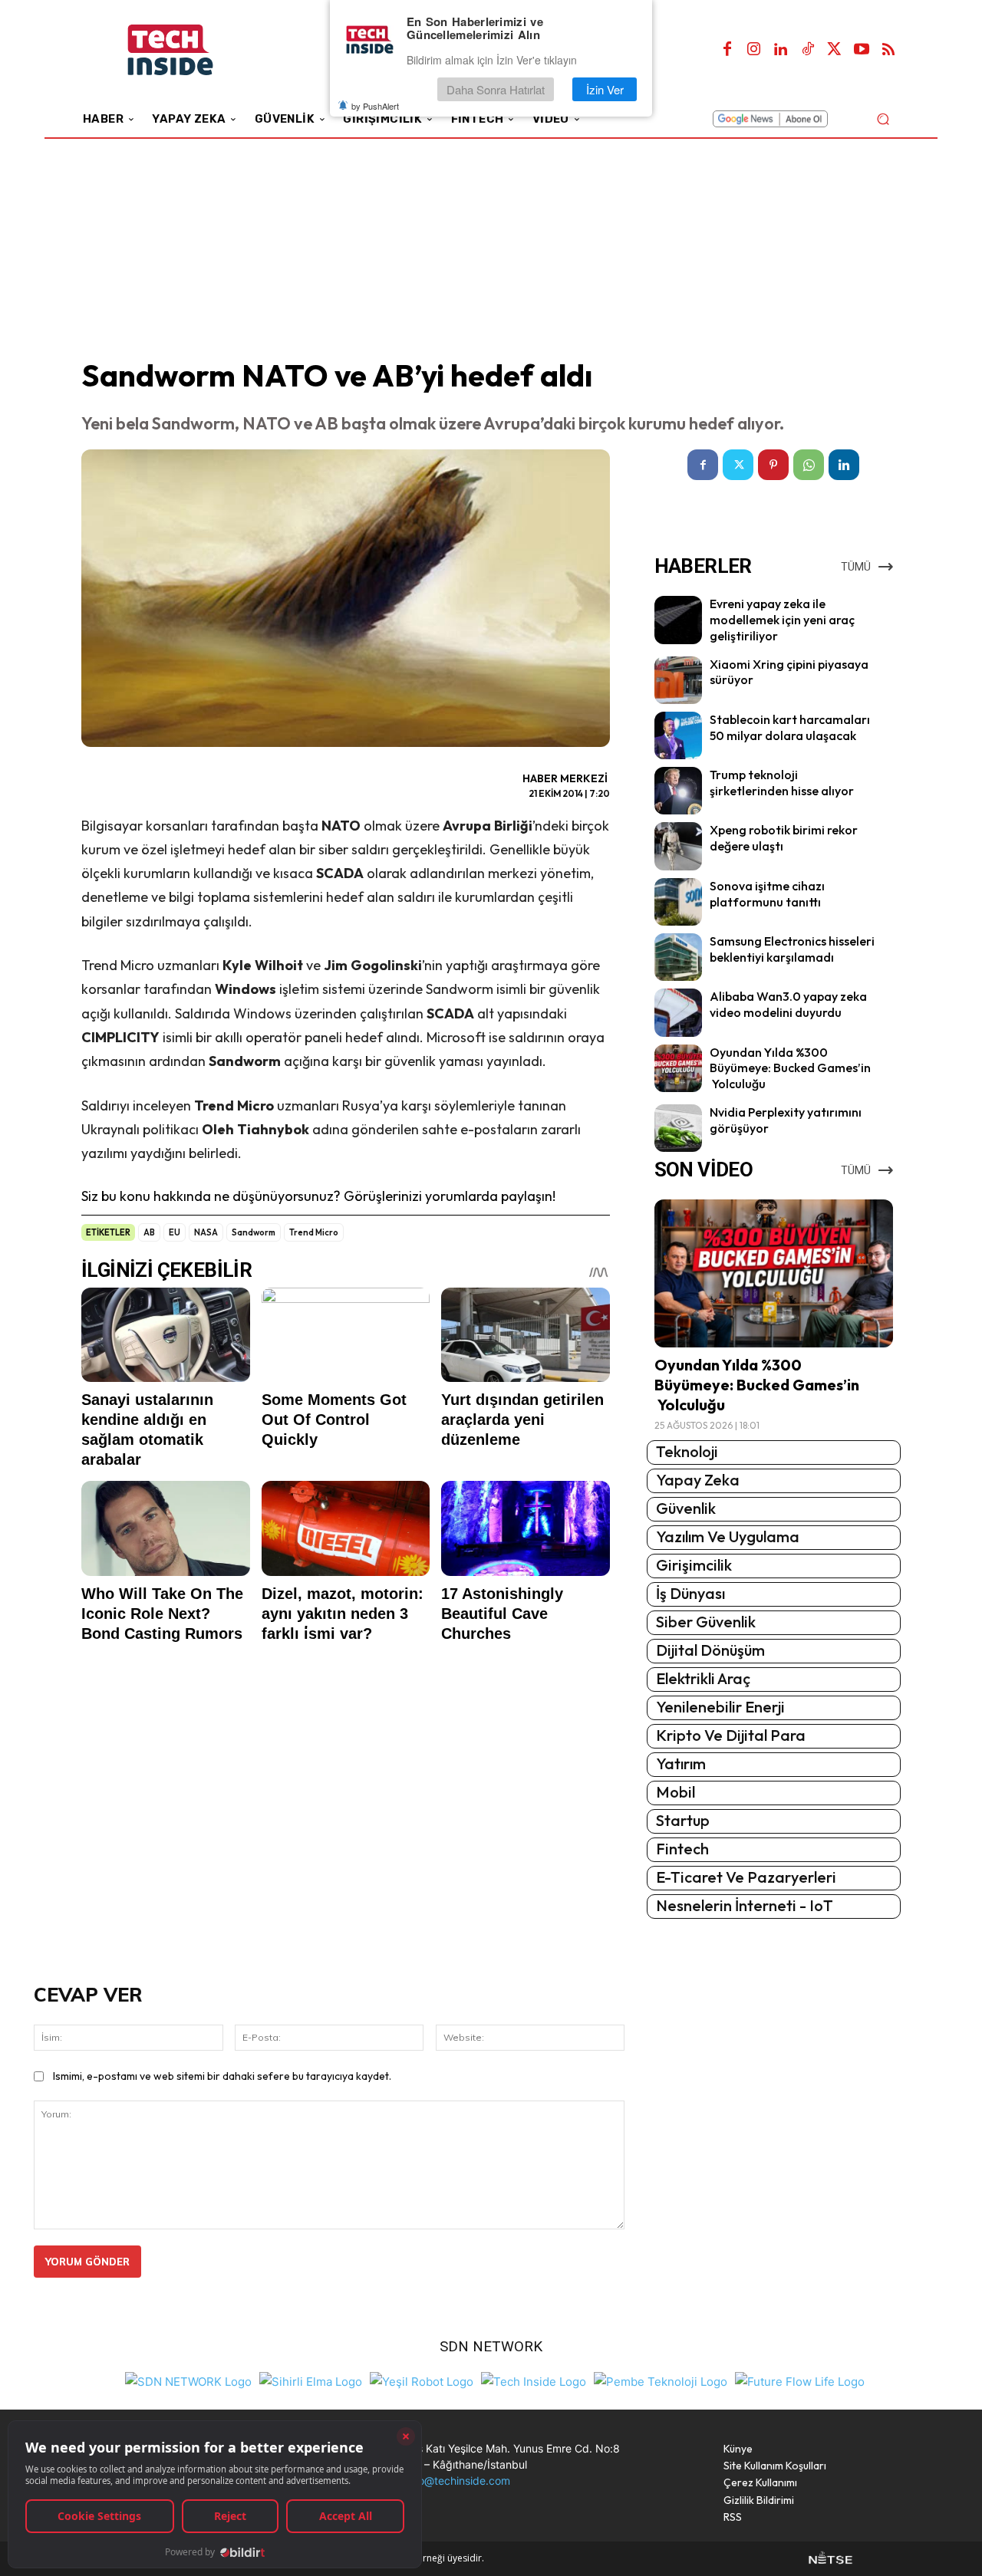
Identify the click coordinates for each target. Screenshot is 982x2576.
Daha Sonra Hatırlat (496, 89)
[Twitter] (835, 50)
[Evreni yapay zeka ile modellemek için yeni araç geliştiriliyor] (678, 620)
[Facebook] (727, 50)
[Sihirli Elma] (311, 2380)
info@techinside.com (458, 2481)
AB (149, 1232)
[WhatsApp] (809, 465)
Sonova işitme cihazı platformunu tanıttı (767, 894)
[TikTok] (808, 50)
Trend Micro (314, 1232)
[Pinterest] (773, 465)
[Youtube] (862, 50)
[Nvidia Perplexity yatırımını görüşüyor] (678, 1128)
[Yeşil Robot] (422, 2380)
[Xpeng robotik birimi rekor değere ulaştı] (678, 846)
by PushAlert (375, 106)
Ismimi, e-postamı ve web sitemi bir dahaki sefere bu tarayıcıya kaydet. (222, 2076)
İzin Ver (605, 89)
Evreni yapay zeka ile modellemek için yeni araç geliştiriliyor (782, 620)
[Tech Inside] (534, 2380)
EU (175, 1232)
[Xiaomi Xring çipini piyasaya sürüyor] (678, 680)
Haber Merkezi (565, 778)
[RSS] (888, 50)
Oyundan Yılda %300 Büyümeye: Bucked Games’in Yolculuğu (790, 1068)
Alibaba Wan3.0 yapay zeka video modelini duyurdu (788, 1004)
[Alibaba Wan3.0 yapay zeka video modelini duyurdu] (678, 1012)
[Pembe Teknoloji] (661, 2380)
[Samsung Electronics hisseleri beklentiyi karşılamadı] (678, 957)
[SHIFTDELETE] (188, 2380)
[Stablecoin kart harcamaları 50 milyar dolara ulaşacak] (678, 735)
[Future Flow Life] (800, 2380)
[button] (883, 118)
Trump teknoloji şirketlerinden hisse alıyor (782, 783)
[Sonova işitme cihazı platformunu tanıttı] (678, 902)
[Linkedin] (781, 50)
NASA (206, 1232)
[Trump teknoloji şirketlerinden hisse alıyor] (678, 791)
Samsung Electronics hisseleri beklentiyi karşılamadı (792, 949)
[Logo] (191, 50)
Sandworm (254, 1232)
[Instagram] (754, 50)
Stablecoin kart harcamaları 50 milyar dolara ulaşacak (790, 727)
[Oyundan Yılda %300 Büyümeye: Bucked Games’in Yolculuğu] (678, 1068)
